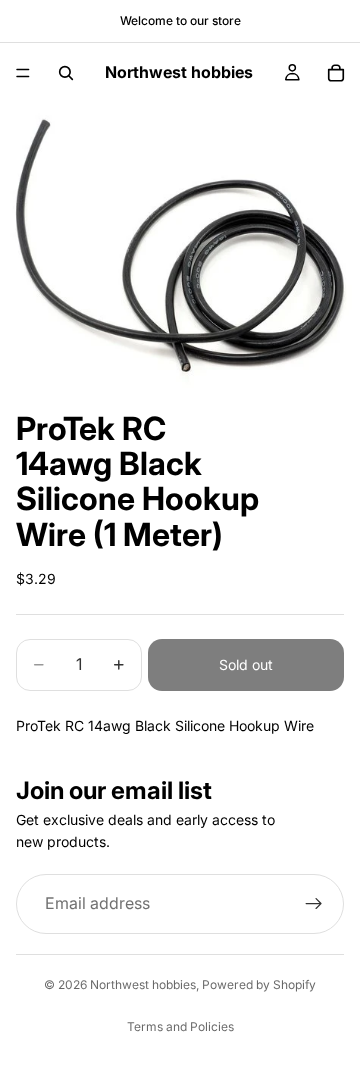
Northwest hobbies (143, 984)
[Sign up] (314, 903)
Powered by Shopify (259, 984)
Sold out (246, 664)
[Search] (66, 73)
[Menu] (23, 73)
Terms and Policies (180, 1026)
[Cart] (336, 73)
